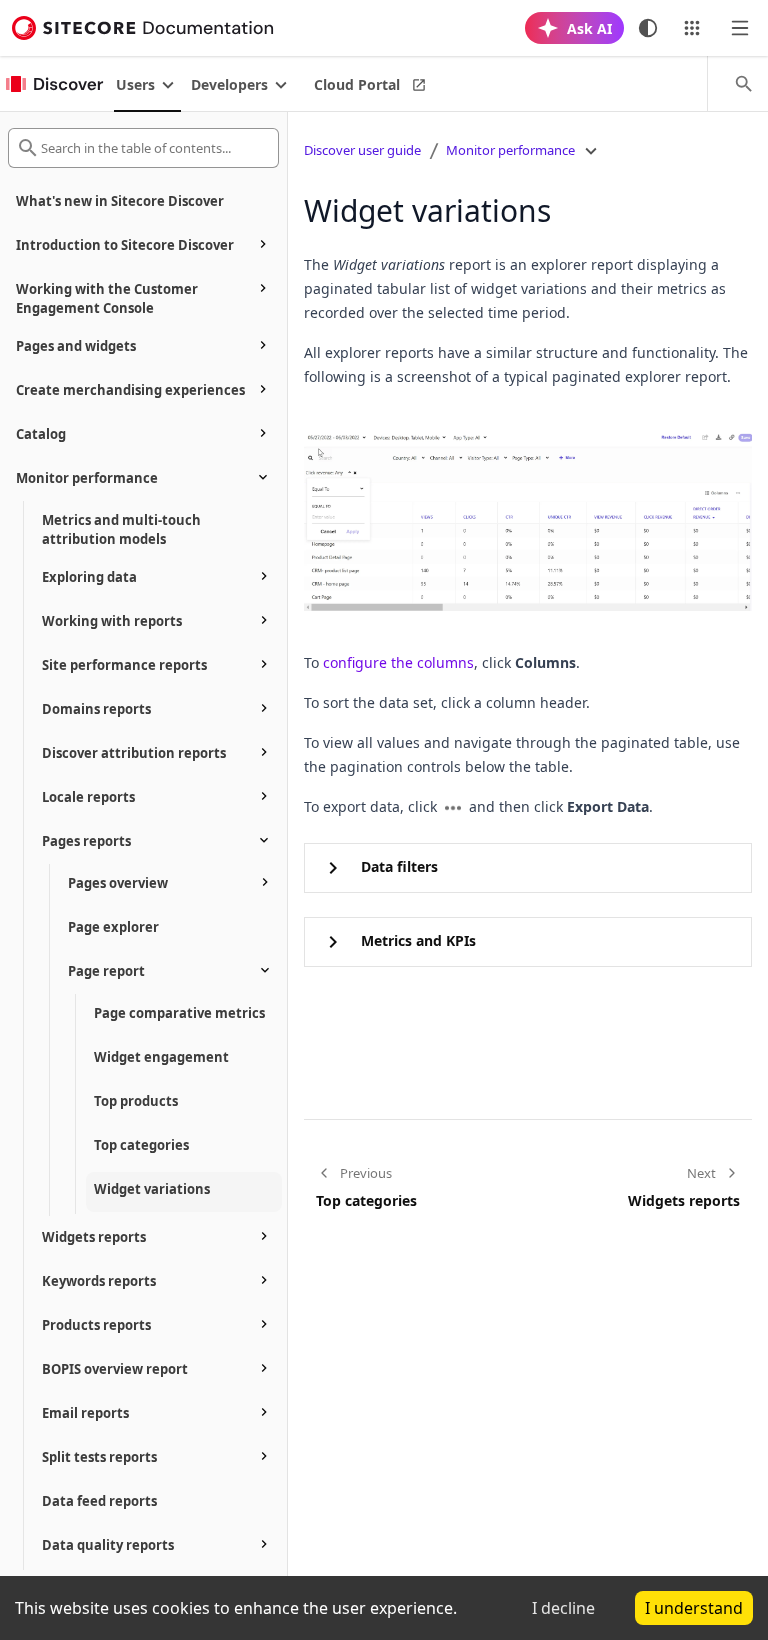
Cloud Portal (357, 84)
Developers (229, 84)
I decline (563, 1608)
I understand (694, 1608)
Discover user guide (362, 150)
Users (135, 84)
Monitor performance (510, 150)
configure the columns (398, 662)
